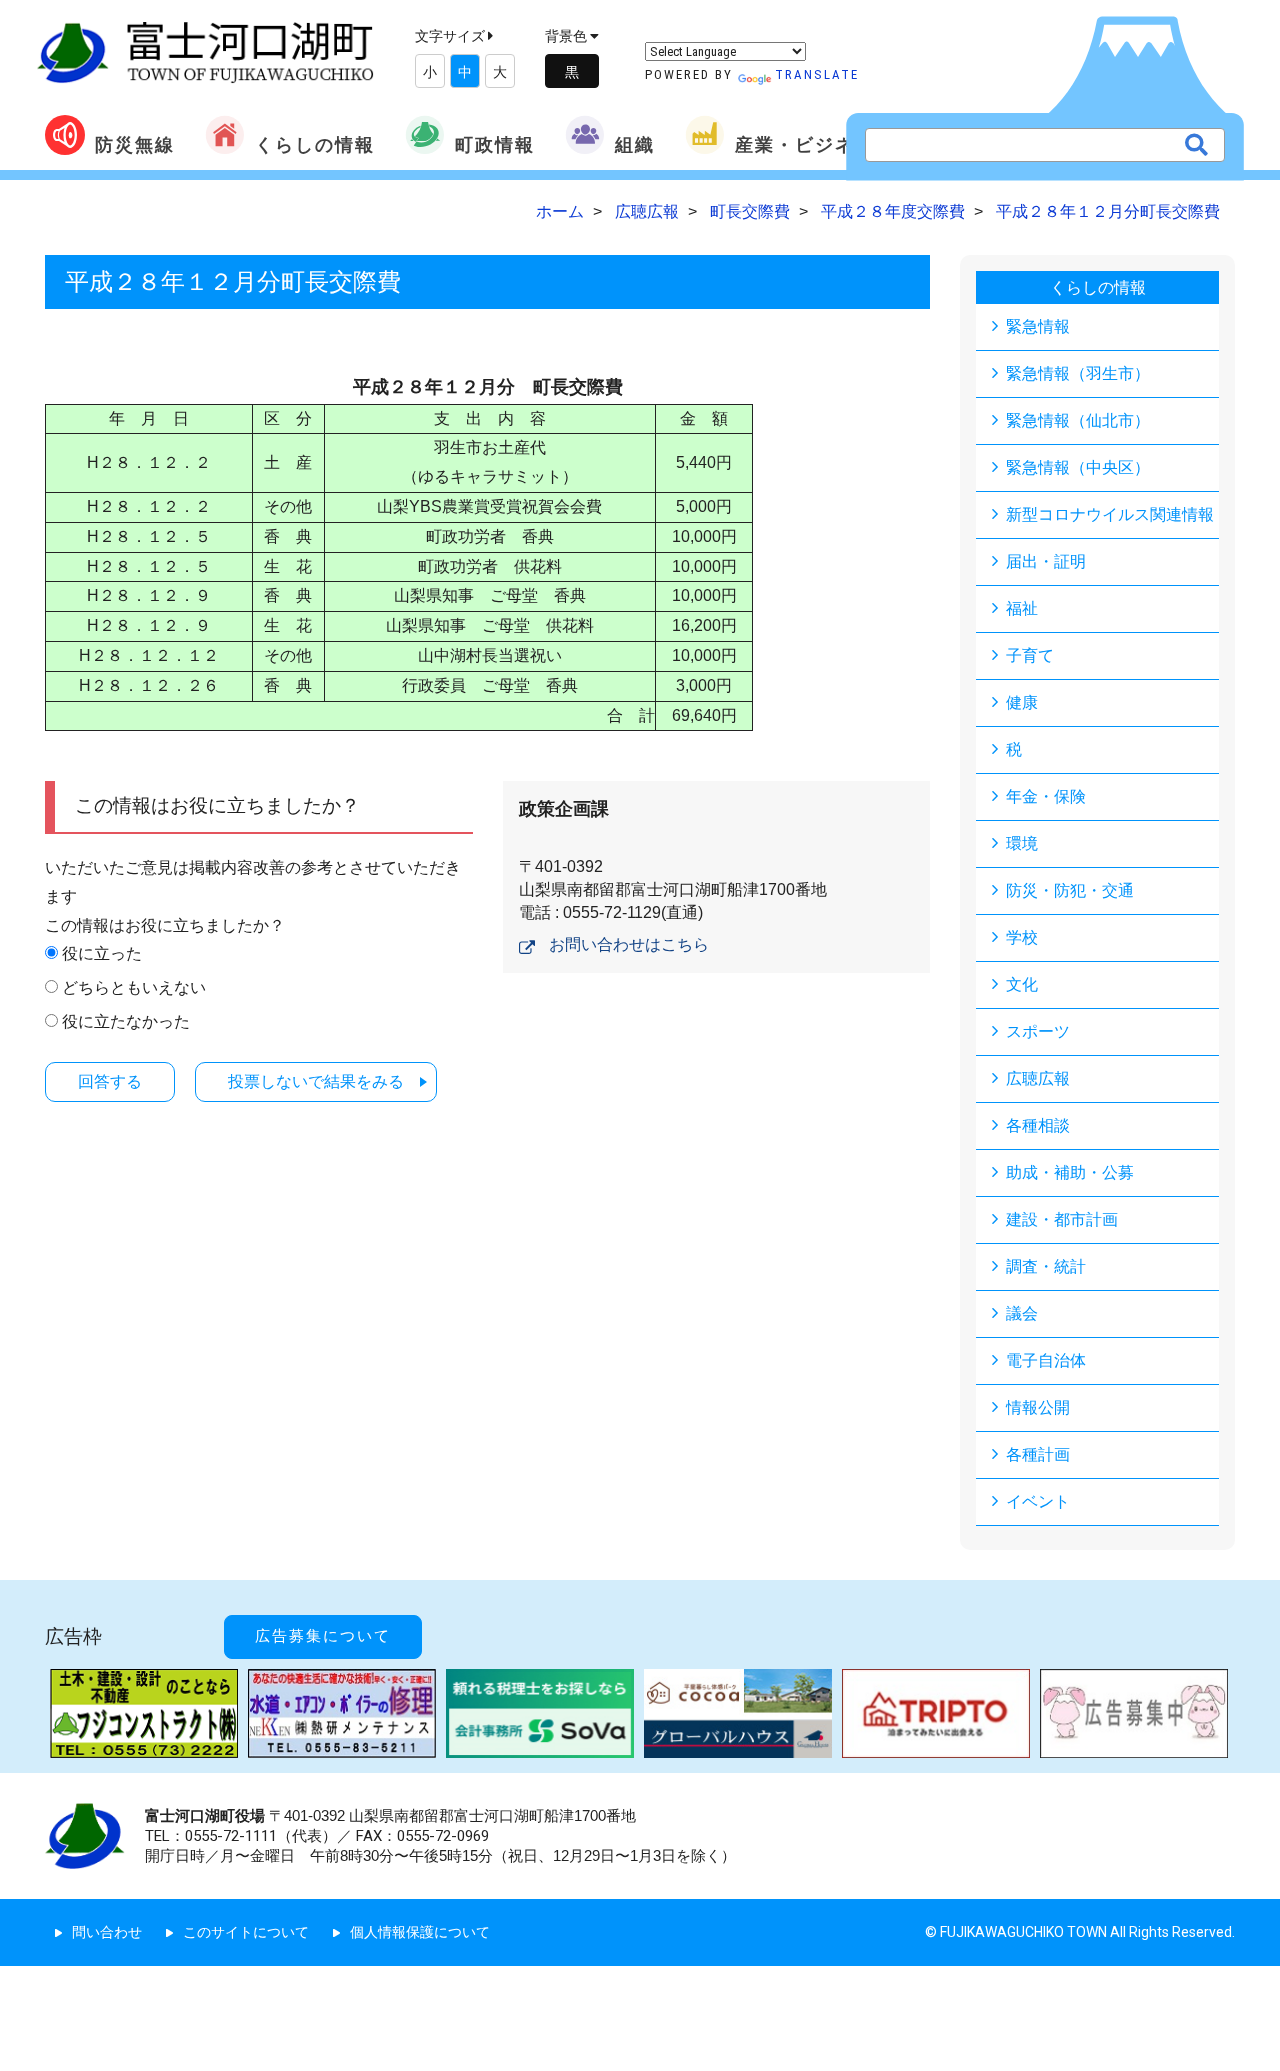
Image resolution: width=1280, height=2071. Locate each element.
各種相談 (1038, 1125)
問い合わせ (107, 1932)
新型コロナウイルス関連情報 (1110, 514)
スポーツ (1038, 1031)
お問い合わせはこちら (629, 944)
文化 (1022, 984)
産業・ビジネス (805, 144)
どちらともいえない (134, 987)
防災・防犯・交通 (1070, 890)
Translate (817, 74)
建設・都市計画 (1062, 1219)
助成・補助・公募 (1070, 1172)
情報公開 (1038, 1407)
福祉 (1022, 608)
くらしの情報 (315, 144)
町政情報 (495, 144)
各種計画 (1038, 1454)
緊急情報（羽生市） (1078, 373)
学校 (1022, 937)
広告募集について (323, 1636)
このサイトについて (246, 1932)
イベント (1038, 1501)
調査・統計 (1046, 1266)
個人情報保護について (420, 1932)
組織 (635, 144)
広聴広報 (1038, 1078)
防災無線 (135, 144)
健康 (1022, 702)
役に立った (102, 953)
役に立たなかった (126, 1021)
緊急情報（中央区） (1078, 467)
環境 (1022, 843)
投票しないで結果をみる (316, 1081)
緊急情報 (1038, 326)
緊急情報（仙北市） (1078, 420)
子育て (1030, 655)
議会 (1022, 1313)
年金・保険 (1046, 796)
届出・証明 (1046, 561)
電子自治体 (1046, 1360)
